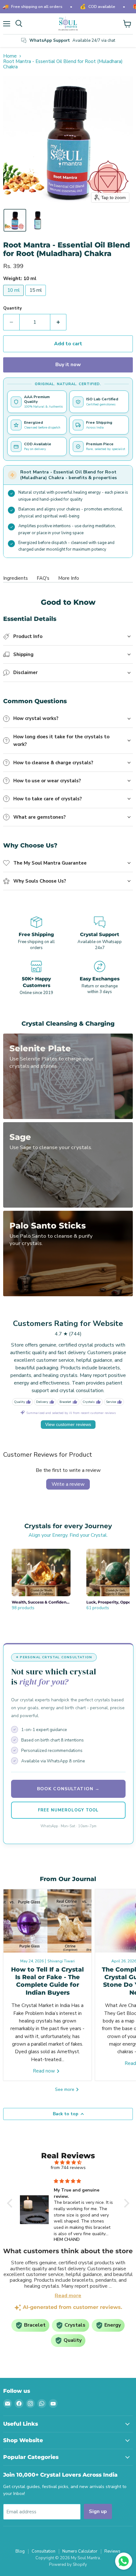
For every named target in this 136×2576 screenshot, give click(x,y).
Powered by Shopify (68, 2565)
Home (10, 56)
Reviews (112, 2551)
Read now (45, 2071)
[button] (15, 220)
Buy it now (68, 365)
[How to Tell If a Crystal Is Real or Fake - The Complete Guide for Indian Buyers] (47, 1921)
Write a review (68, 1484)
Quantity (12, 308)
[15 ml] (36, 297)
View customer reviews (68, 1424)
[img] (68, 2163)
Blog (20, 2551)
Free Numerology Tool (68, 1810)
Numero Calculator (80, 2551)
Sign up (98, 2511)
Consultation (43, 2551)
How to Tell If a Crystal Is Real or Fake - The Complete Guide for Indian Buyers (47, 1981)
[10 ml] (14, 297)
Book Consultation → (68, 1789)
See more (65, 2089)
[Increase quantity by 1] (58, 322)
